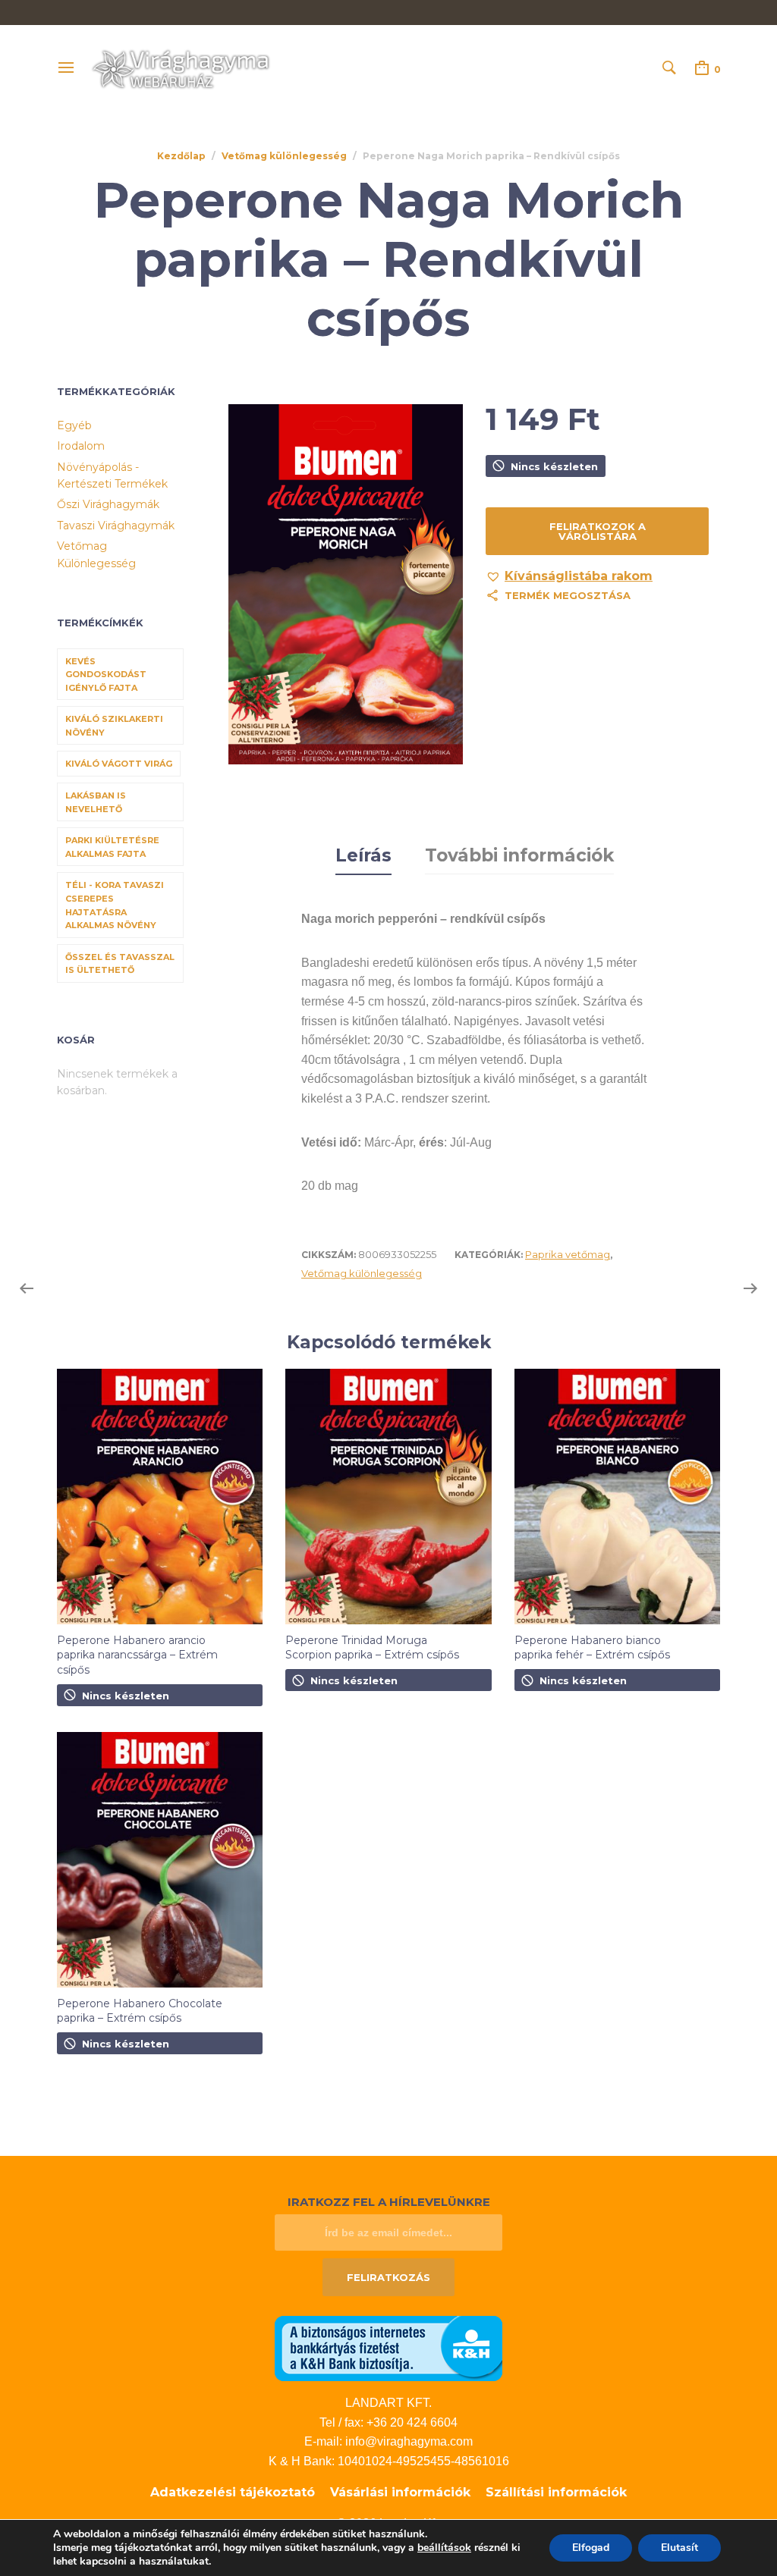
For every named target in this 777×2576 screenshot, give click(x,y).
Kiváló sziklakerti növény (114, 726)
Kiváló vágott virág (119, 764)
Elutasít (679, 2548)
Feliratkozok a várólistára (598, 531)
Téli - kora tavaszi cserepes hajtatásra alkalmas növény (115, 905)
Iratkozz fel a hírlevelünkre (389, 2202)
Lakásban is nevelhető (96, 802)
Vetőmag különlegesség (284, 156)
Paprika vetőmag (568, 1254)
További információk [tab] (519, 855)
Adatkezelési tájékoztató (233, 2492)
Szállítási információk (556, 2492)
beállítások (444, 2548)
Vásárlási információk (400, 2492)
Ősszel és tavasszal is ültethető (120, 964)
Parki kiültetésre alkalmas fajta (112, 847)
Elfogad (591, 2548)
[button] (569, 576)
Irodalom (81, 446)
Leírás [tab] (363, 855)
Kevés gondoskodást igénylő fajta (106, 675)
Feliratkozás (388, 2277)
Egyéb (74, 425)
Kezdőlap (181, 156)
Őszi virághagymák (108, 504)
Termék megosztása (568, 595)
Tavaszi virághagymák (116, 526)
